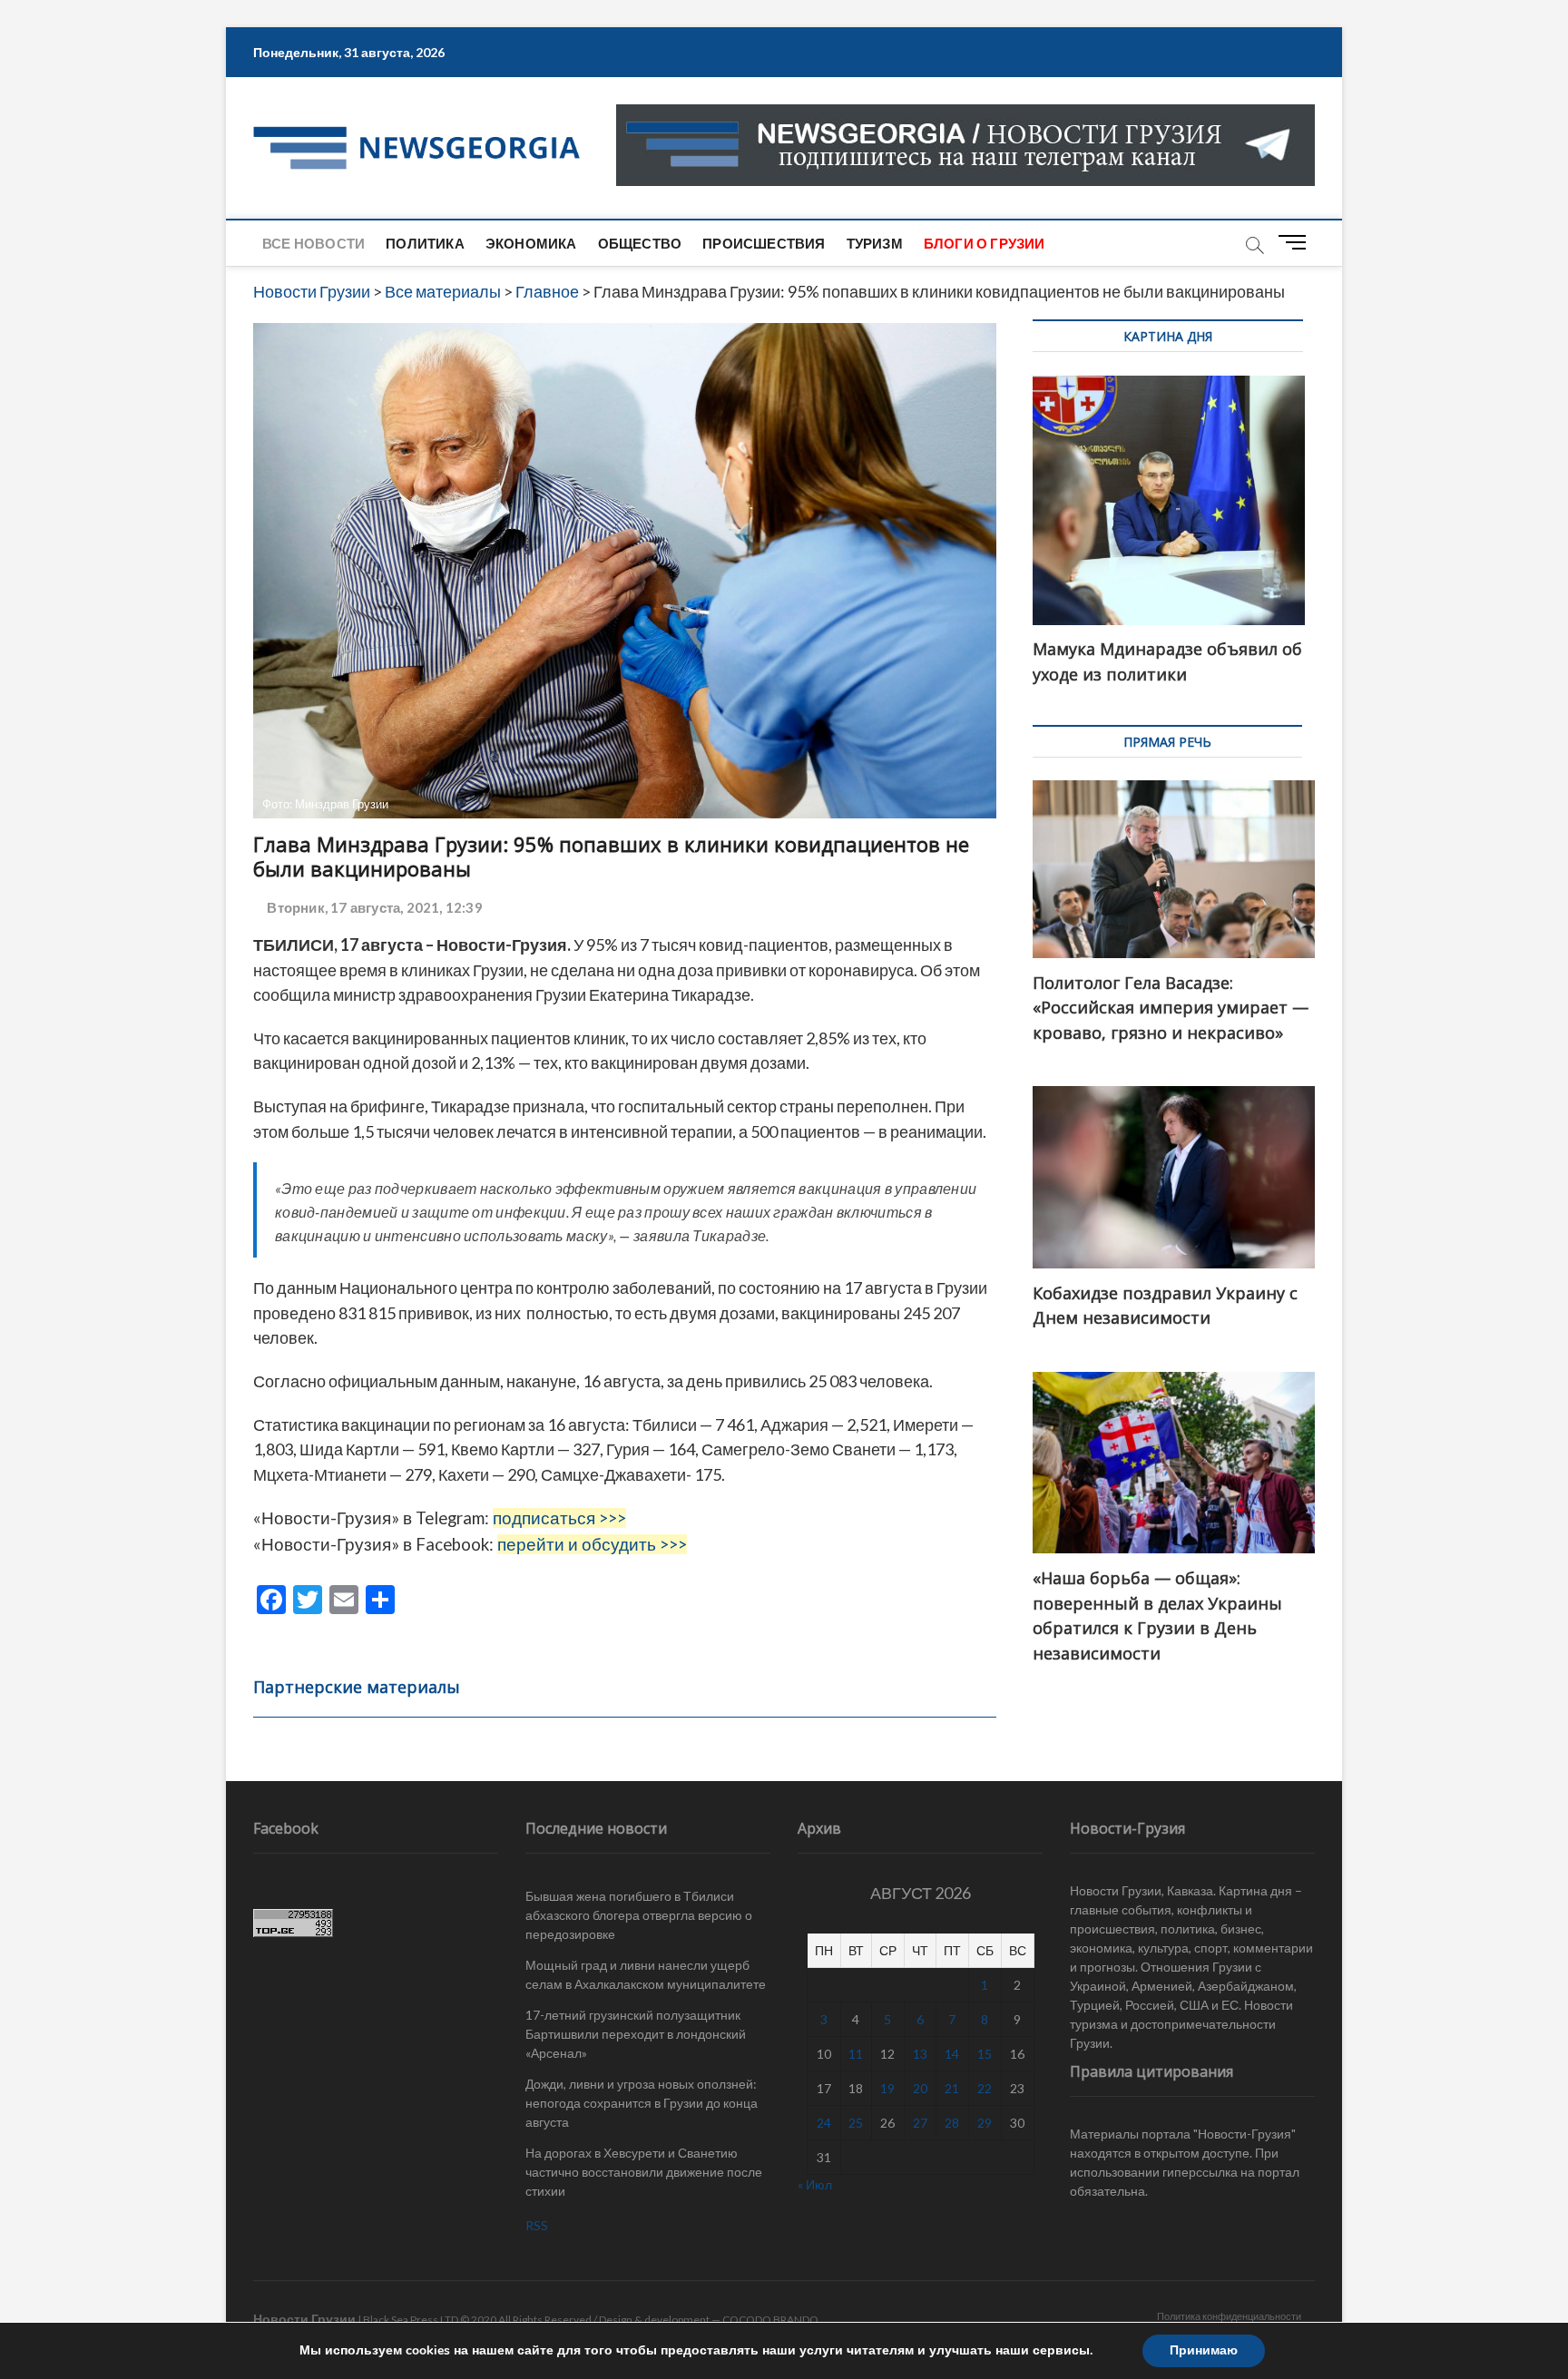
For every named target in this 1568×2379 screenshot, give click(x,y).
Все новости (314, 243)
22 (985, 2088)
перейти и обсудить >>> (592, 1544)
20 (920, 2088)
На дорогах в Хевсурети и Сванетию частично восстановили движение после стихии (644, 2172)
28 (952, 2123)
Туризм (875, 243)
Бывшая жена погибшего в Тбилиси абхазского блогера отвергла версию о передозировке (639, 1915)
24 (824, 2123)
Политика (425, 243)
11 (856, 2054)
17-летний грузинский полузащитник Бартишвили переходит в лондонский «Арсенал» (636, 2034)
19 (887, 2088)
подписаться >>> (559, 1518)
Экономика (531, 243)
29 (985, 2123)
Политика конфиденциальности (1229, 2316)
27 (920, 2123)
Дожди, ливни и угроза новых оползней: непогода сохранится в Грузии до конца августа (642, 2103)
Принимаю (1204, 2350)
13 (920, 2054)
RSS (537, 2225)
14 (952, 2054)
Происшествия (764, 243)
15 (985, 2054)
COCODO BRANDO (770, 2320)
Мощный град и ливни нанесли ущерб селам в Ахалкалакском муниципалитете (646, 1974)
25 (856, 2123)
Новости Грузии (304, 2319)
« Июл (815, 2184)
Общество (640, 243)
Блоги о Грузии (985, 243)
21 (952, 2088)
